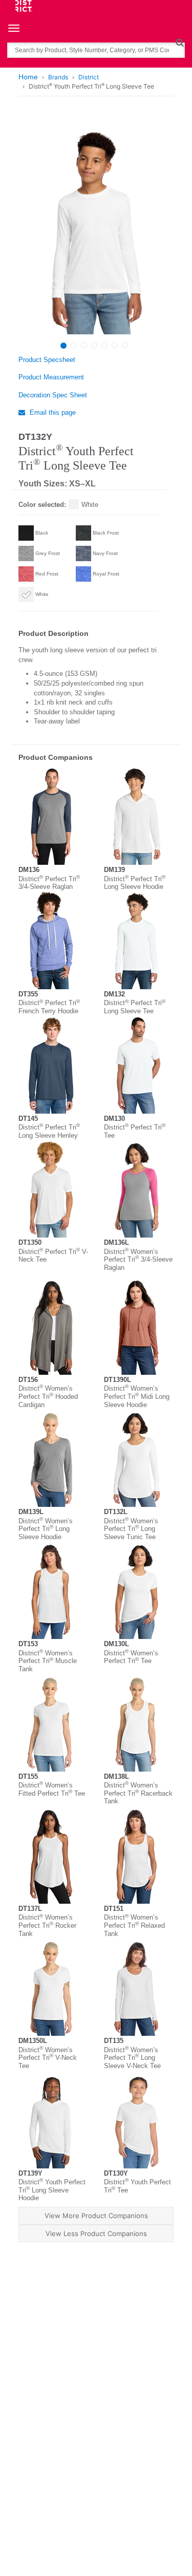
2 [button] (74, 345)
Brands (58, 77)
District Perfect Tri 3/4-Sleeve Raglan (49, 883)
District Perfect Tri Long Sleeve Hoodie (135, 883)
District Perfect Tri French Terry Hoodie (49, 1007)
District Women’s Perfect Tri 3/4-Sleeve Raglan (138, 1260)
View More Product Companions (96, 2216)
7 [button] (125, 345)
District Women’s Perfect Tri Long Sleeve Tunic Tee (131, 1529)
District (89, 77)
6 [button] (115, 345)
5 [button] (104, 345)
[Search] (179, 42)
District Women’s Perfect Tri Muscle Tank (48, 1661)
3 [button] (84, 345)
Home (28, 77)
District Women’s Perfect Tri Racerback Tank (138, 1793)
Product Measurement (51, 377)
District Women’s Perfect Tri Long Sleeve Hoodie (46, 1529)
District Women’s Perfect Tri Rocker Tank (47, 1925)
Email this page (52, 412)
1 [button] (63, 346)
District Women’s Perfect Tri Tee (131, 1657)
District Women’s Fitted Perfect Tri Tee (52, 1789)
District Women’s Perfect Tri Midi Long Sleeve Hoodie (137, 1396)
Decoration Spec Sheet (53, 395)
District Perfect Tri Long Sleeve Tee (135, 1007)
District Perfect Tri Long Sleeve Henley (49, 1131)
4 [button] (94, 345)
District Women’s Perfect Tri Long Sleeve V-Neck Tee (132, 2058)
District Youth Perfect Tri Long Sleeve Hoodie (52, 2190)
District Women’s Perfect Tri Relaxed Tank (134, 1925)
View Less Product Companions (96, 2233)
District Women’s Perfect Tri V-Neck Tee (48, 2058)
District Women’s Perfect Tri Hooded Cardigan (48, 1396)
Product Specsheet (47, 360)
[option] (95, 226)
